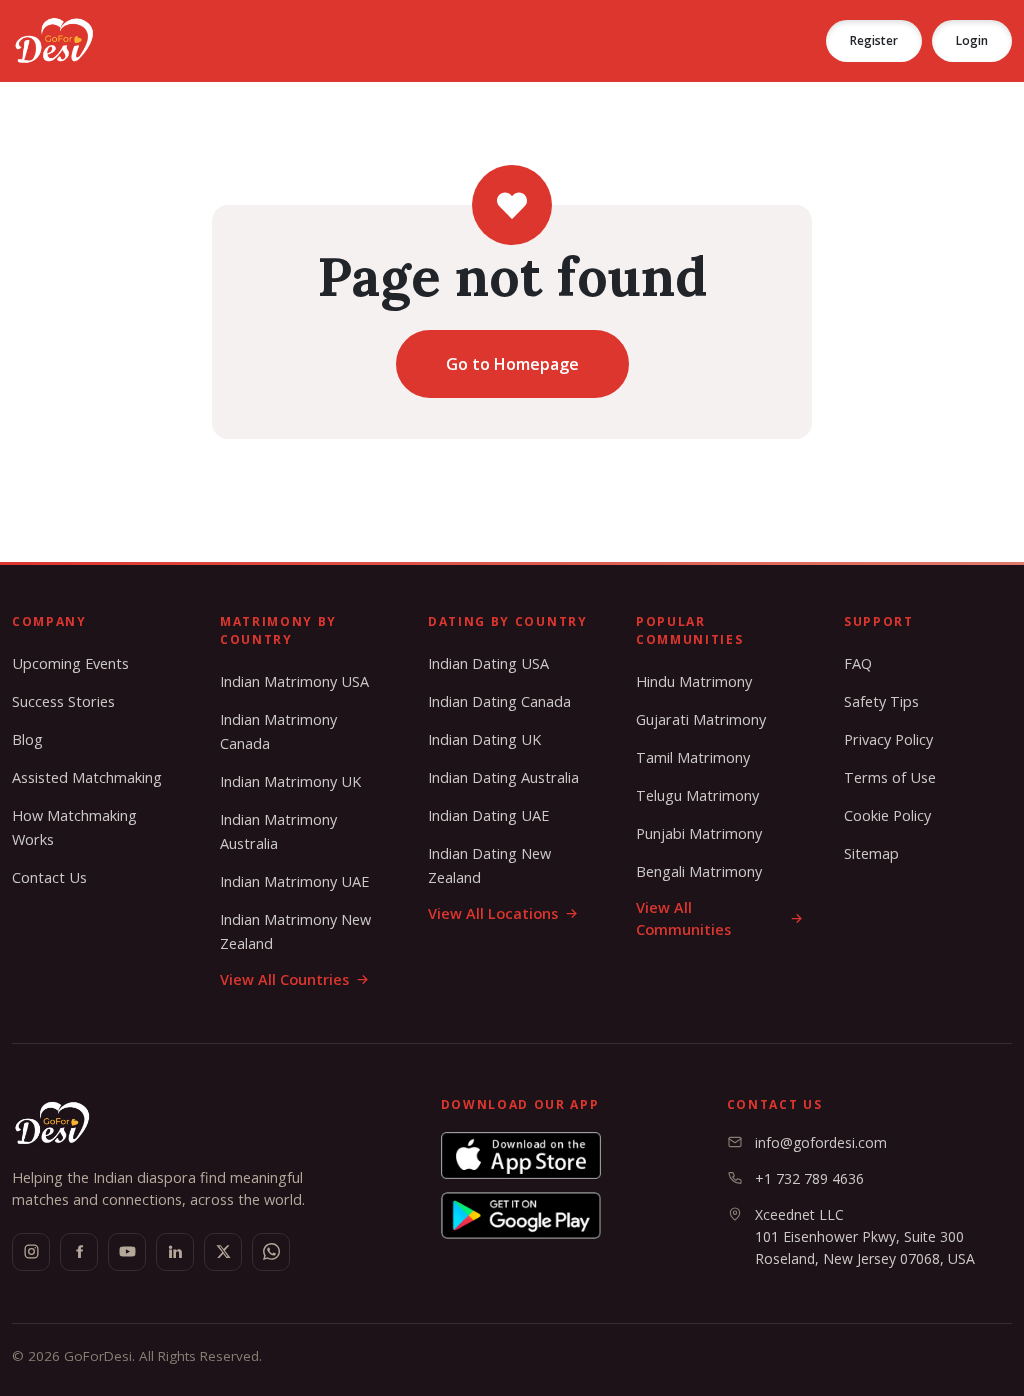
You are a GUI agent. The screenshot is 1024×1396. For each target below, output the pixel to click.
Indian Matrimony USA (294, 681)
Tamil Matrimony (693, 757)
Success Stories (63, 701)
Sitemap (871, 853)
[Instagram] (31, 1252)
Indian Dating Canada (499, 701)
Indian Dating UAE (488, 815)
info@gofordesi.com (821, 1142)
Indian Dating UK (484, 739)
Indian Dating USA (488, 663)
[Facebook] (79, 1252)
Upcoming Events (70, 663)
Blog (27, 739)
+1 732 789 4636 (809, 1178)
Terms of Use (890, 777)
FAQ (858, 663)
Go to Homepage (512, 364)
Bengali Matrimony (699, 871)
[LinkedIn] (175, 1252)
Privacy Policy (888, 739)
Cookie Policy (887, 815)
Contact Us (49, 877)
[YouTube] (127, 1252)
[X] (223, 1252)
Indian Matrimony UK (290, 781)
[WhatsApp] (271, 1252)
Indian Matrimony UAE (294, 881)
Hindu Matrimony (694, 681)
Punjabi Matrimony (699, 833)
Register (874, 40)
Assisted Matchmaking (87, 777)
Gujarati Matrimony (701, 719)
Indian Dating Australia (503, 777)
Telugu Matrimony (697, 795)
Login (972, 40)
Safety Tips (881, 701)
